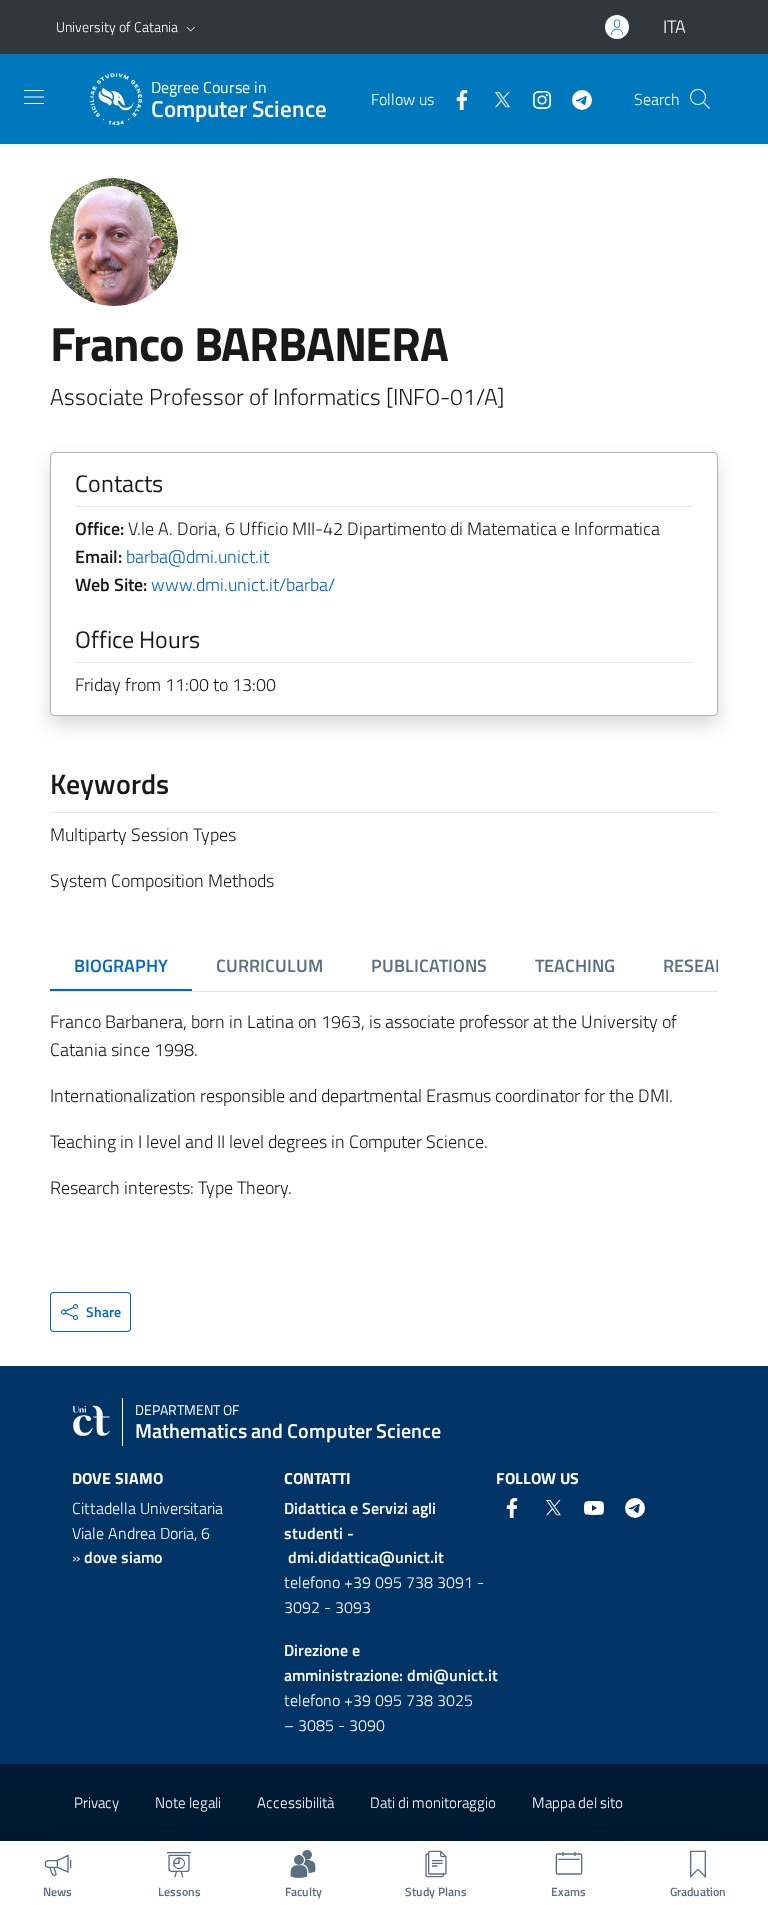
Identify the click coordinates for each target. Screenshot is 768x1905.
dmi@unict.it (452, 1675)
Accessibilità (295, 1802)
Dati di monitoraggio (433, 1802)
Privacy (96, 1802)
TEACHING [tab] (575, 965)
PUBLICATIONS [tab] (429, 965)
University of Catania (117, 26)
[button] (191, 27)
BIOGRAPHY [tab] (121, 965)
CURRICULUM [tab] (269, 965)
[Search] (700, 99)
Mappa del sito (577, 1802)
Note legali (188, 1802)
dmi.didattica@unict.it (366, 1557)
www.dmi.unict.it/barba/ (243, 584)
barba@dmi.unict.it (197, 556)
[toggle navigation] (34, 97)
